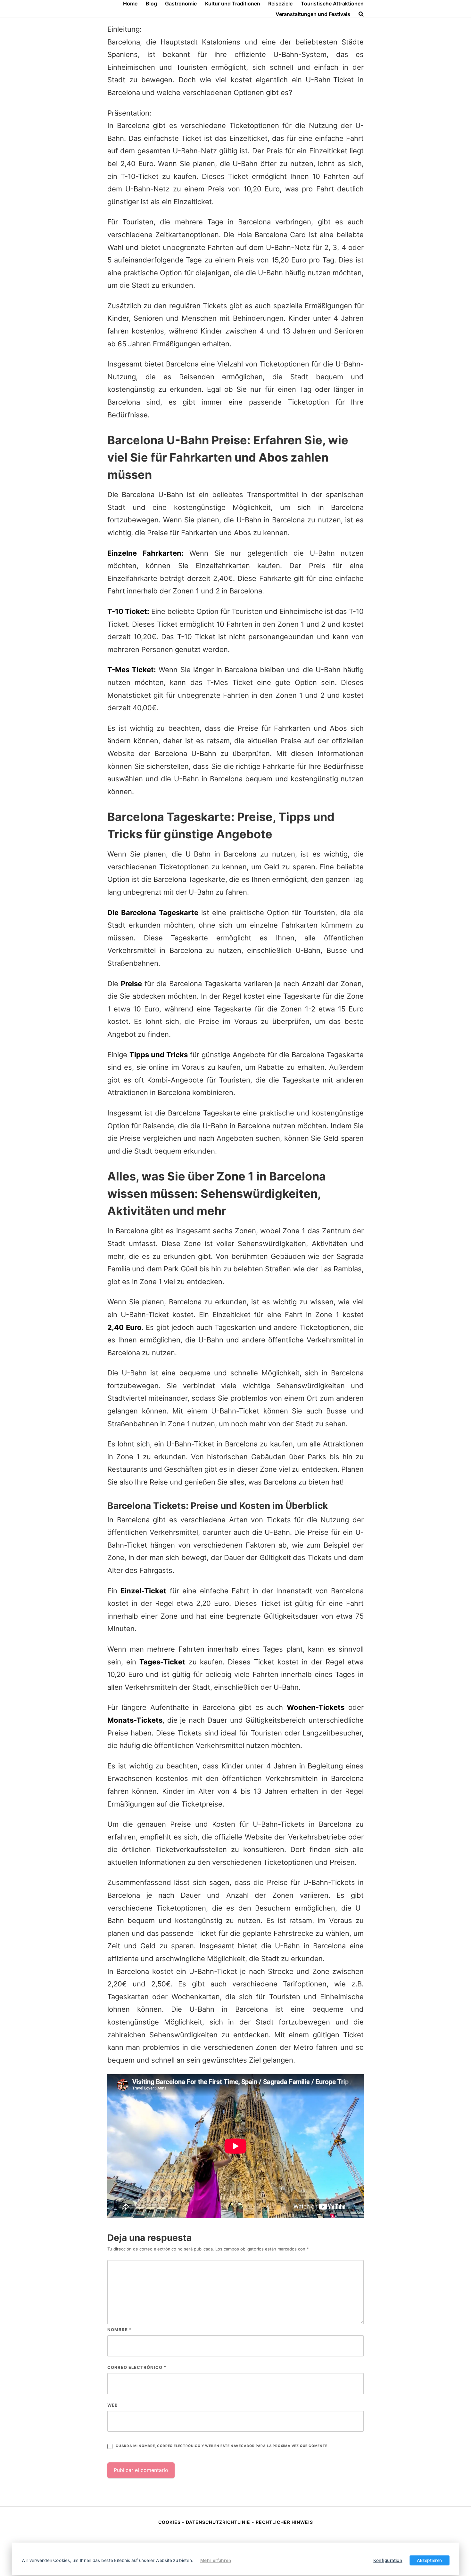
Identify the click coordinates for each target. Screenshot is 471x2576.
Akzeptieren (430, 2560)
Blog (151, 4)
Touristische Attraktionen (332, 4)
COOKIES (170, 2522)
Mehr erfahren (216, 2560)
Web (113, 2405)
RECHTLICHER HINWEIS (284, 2522)
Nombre (120, 2330)
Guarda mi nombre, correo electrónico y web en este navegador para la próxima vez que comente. (222, 2446)
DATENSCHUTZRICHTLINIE (218, 2522)
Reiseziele (280, 4)
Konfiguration (388, 2560)
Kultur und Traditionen (233, 4)
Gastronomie (181, 4)
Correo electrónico (137, 2367)
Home (130, 4)
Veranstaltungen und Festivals (313, 14)
